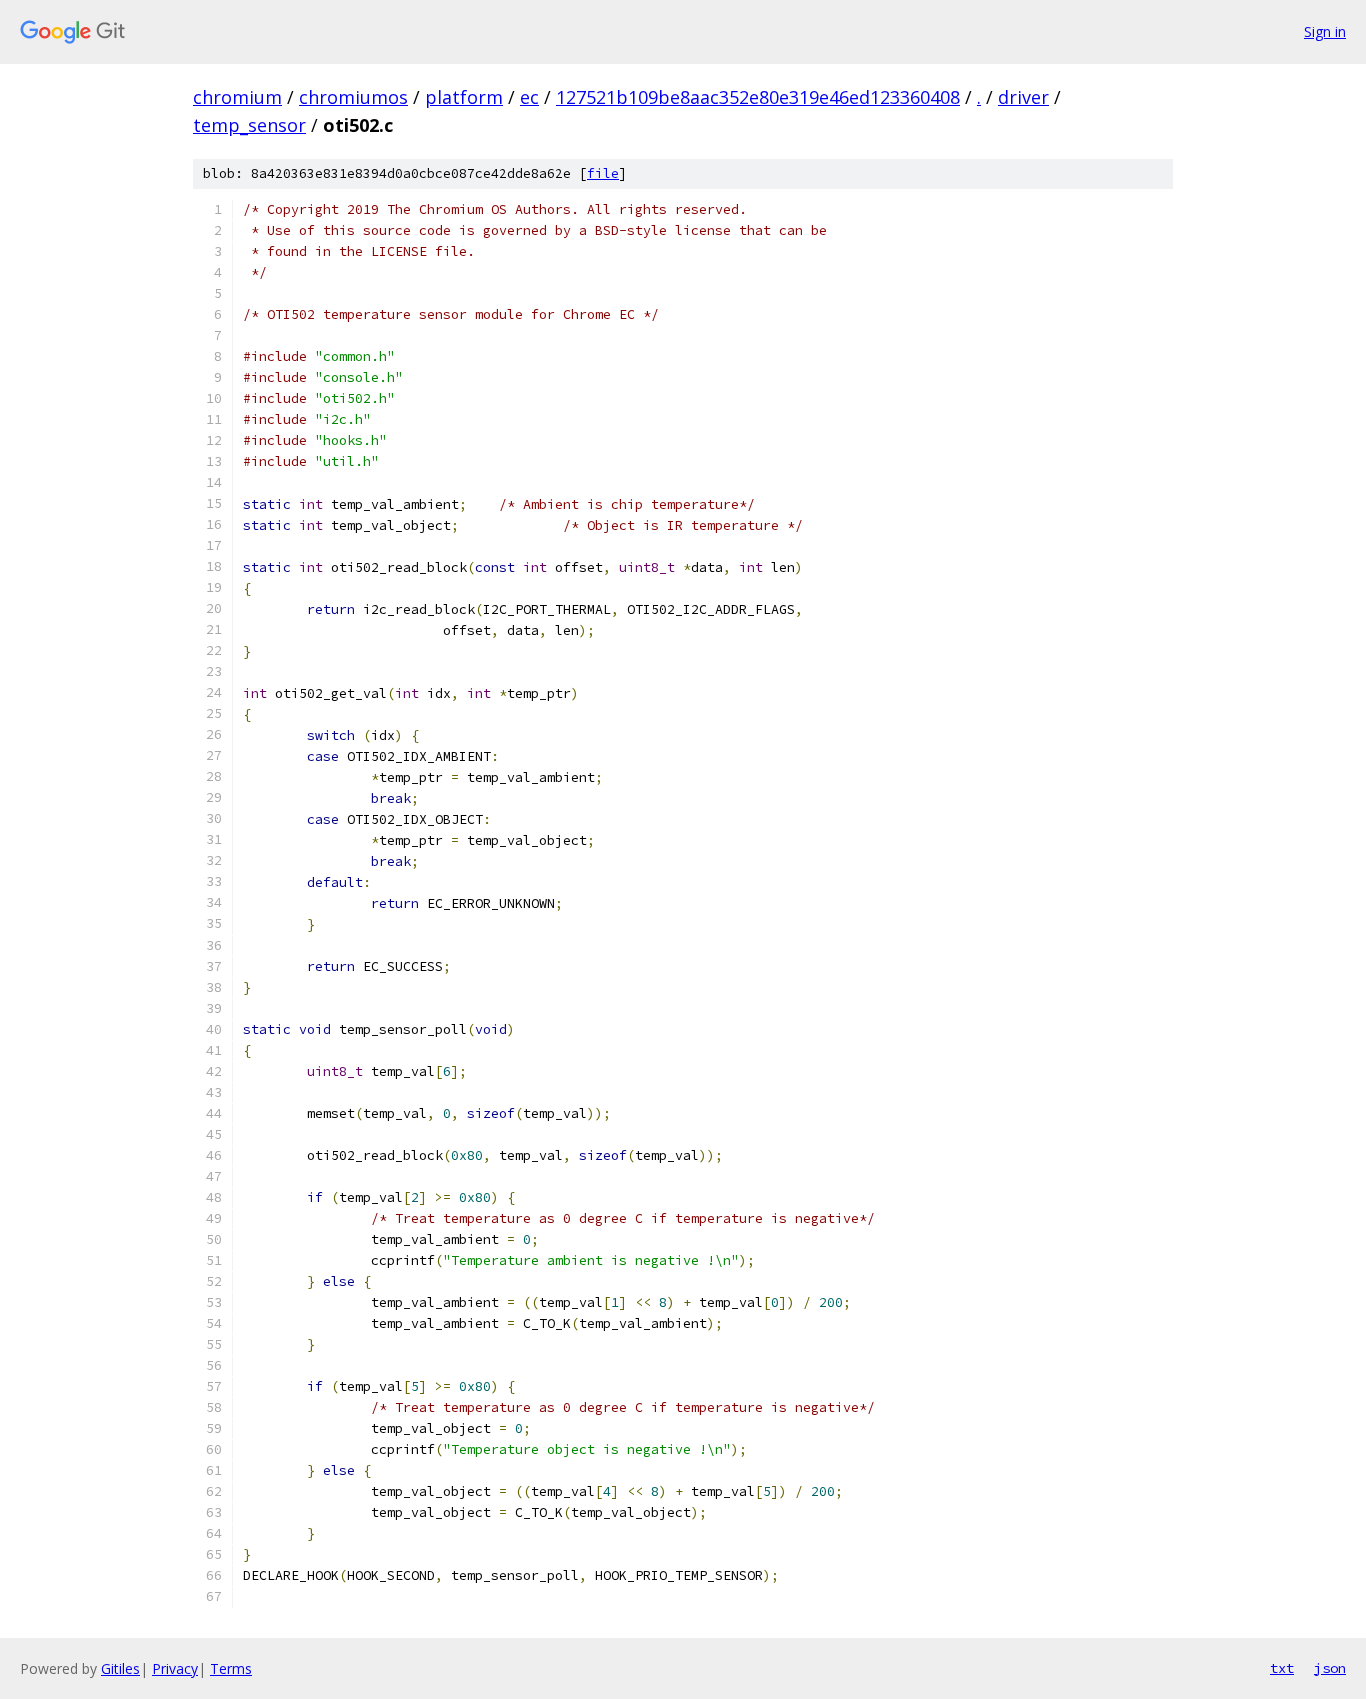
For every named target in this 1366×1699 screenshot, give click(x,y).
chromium (237, 97)
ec (529, 97)
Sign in (1325, 31)
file (603, 173)
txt (1282, 1668)
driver (1023, 97)
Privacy (175, 1668)
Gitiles (120, 1668)
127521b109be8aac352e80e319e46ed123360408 (758, 97)
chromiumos (353, 97)
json (1330, 1668)
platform (464, 97)
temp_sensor (249, 125)
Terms (231, 1668)
